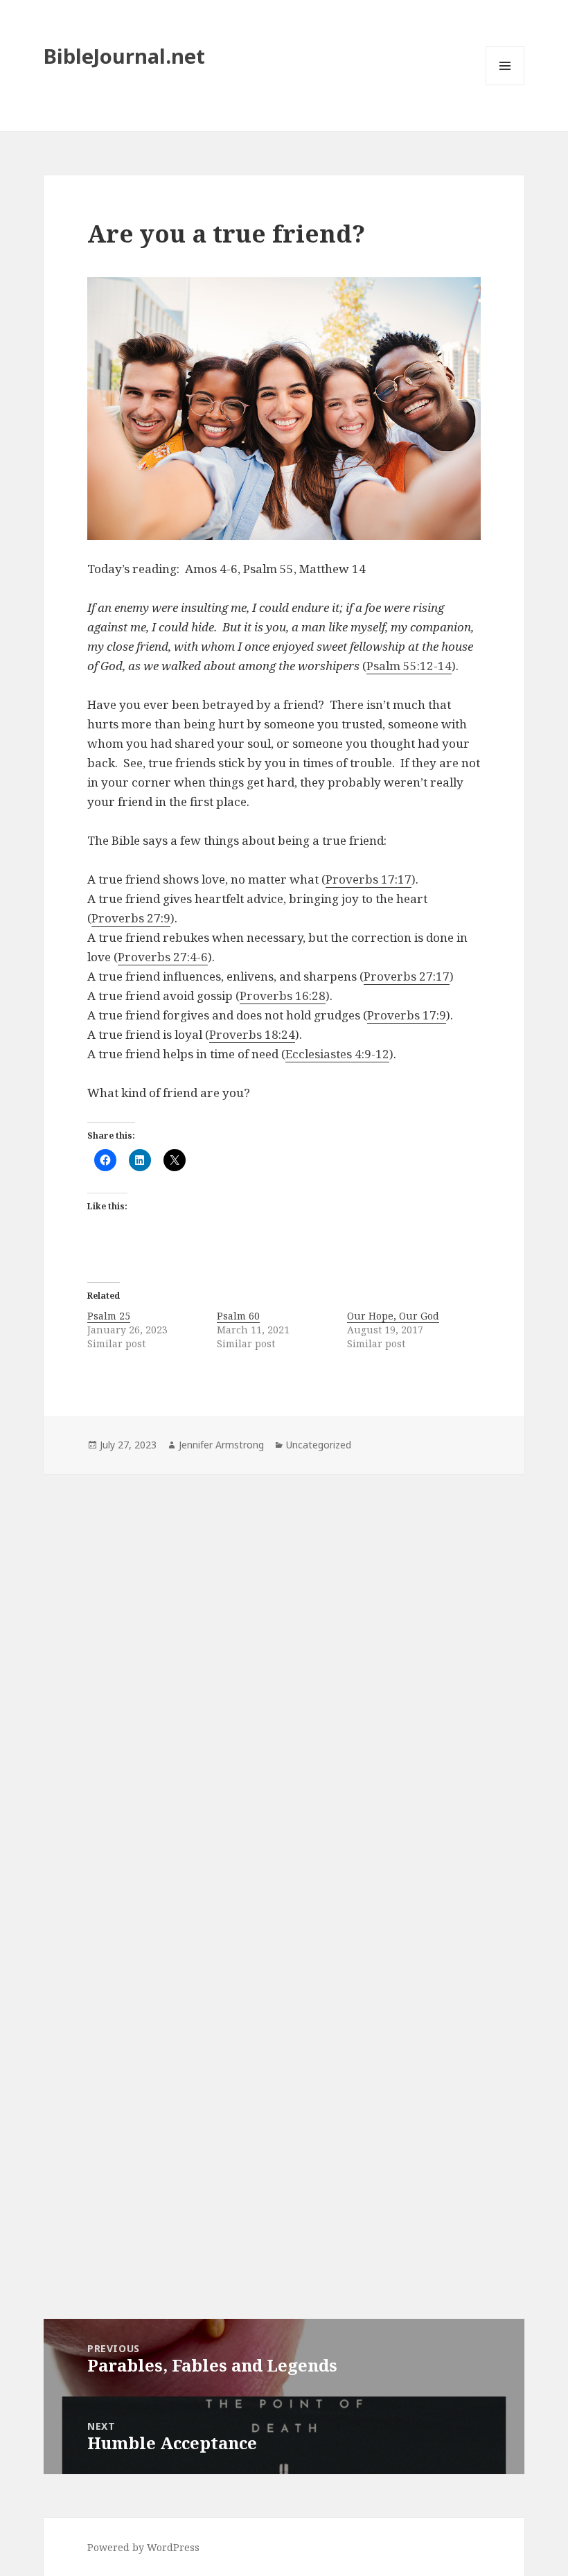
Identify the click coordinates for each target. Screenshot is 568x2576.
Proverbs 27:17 (407, 976)
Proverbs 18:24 (252, 1034)
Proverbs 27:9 (131, 918)
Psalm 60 (238, 1316)
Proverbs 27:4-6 (163, 957)
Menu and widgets (505, 85)
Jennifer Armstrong (221, 1445)
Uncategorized (319, 1445)
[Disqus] (284, 1667)
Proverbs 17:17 (369, 879)
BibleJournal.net (124, 56)
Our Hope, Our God (393, 1316)
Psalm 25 (109, 1316)
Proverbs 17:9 (407, 1015)
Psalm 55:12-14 (409, 666)
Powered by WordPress (143, 2547)
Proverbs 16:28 (283, 996)
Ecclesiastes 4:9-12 (337, 1054)
